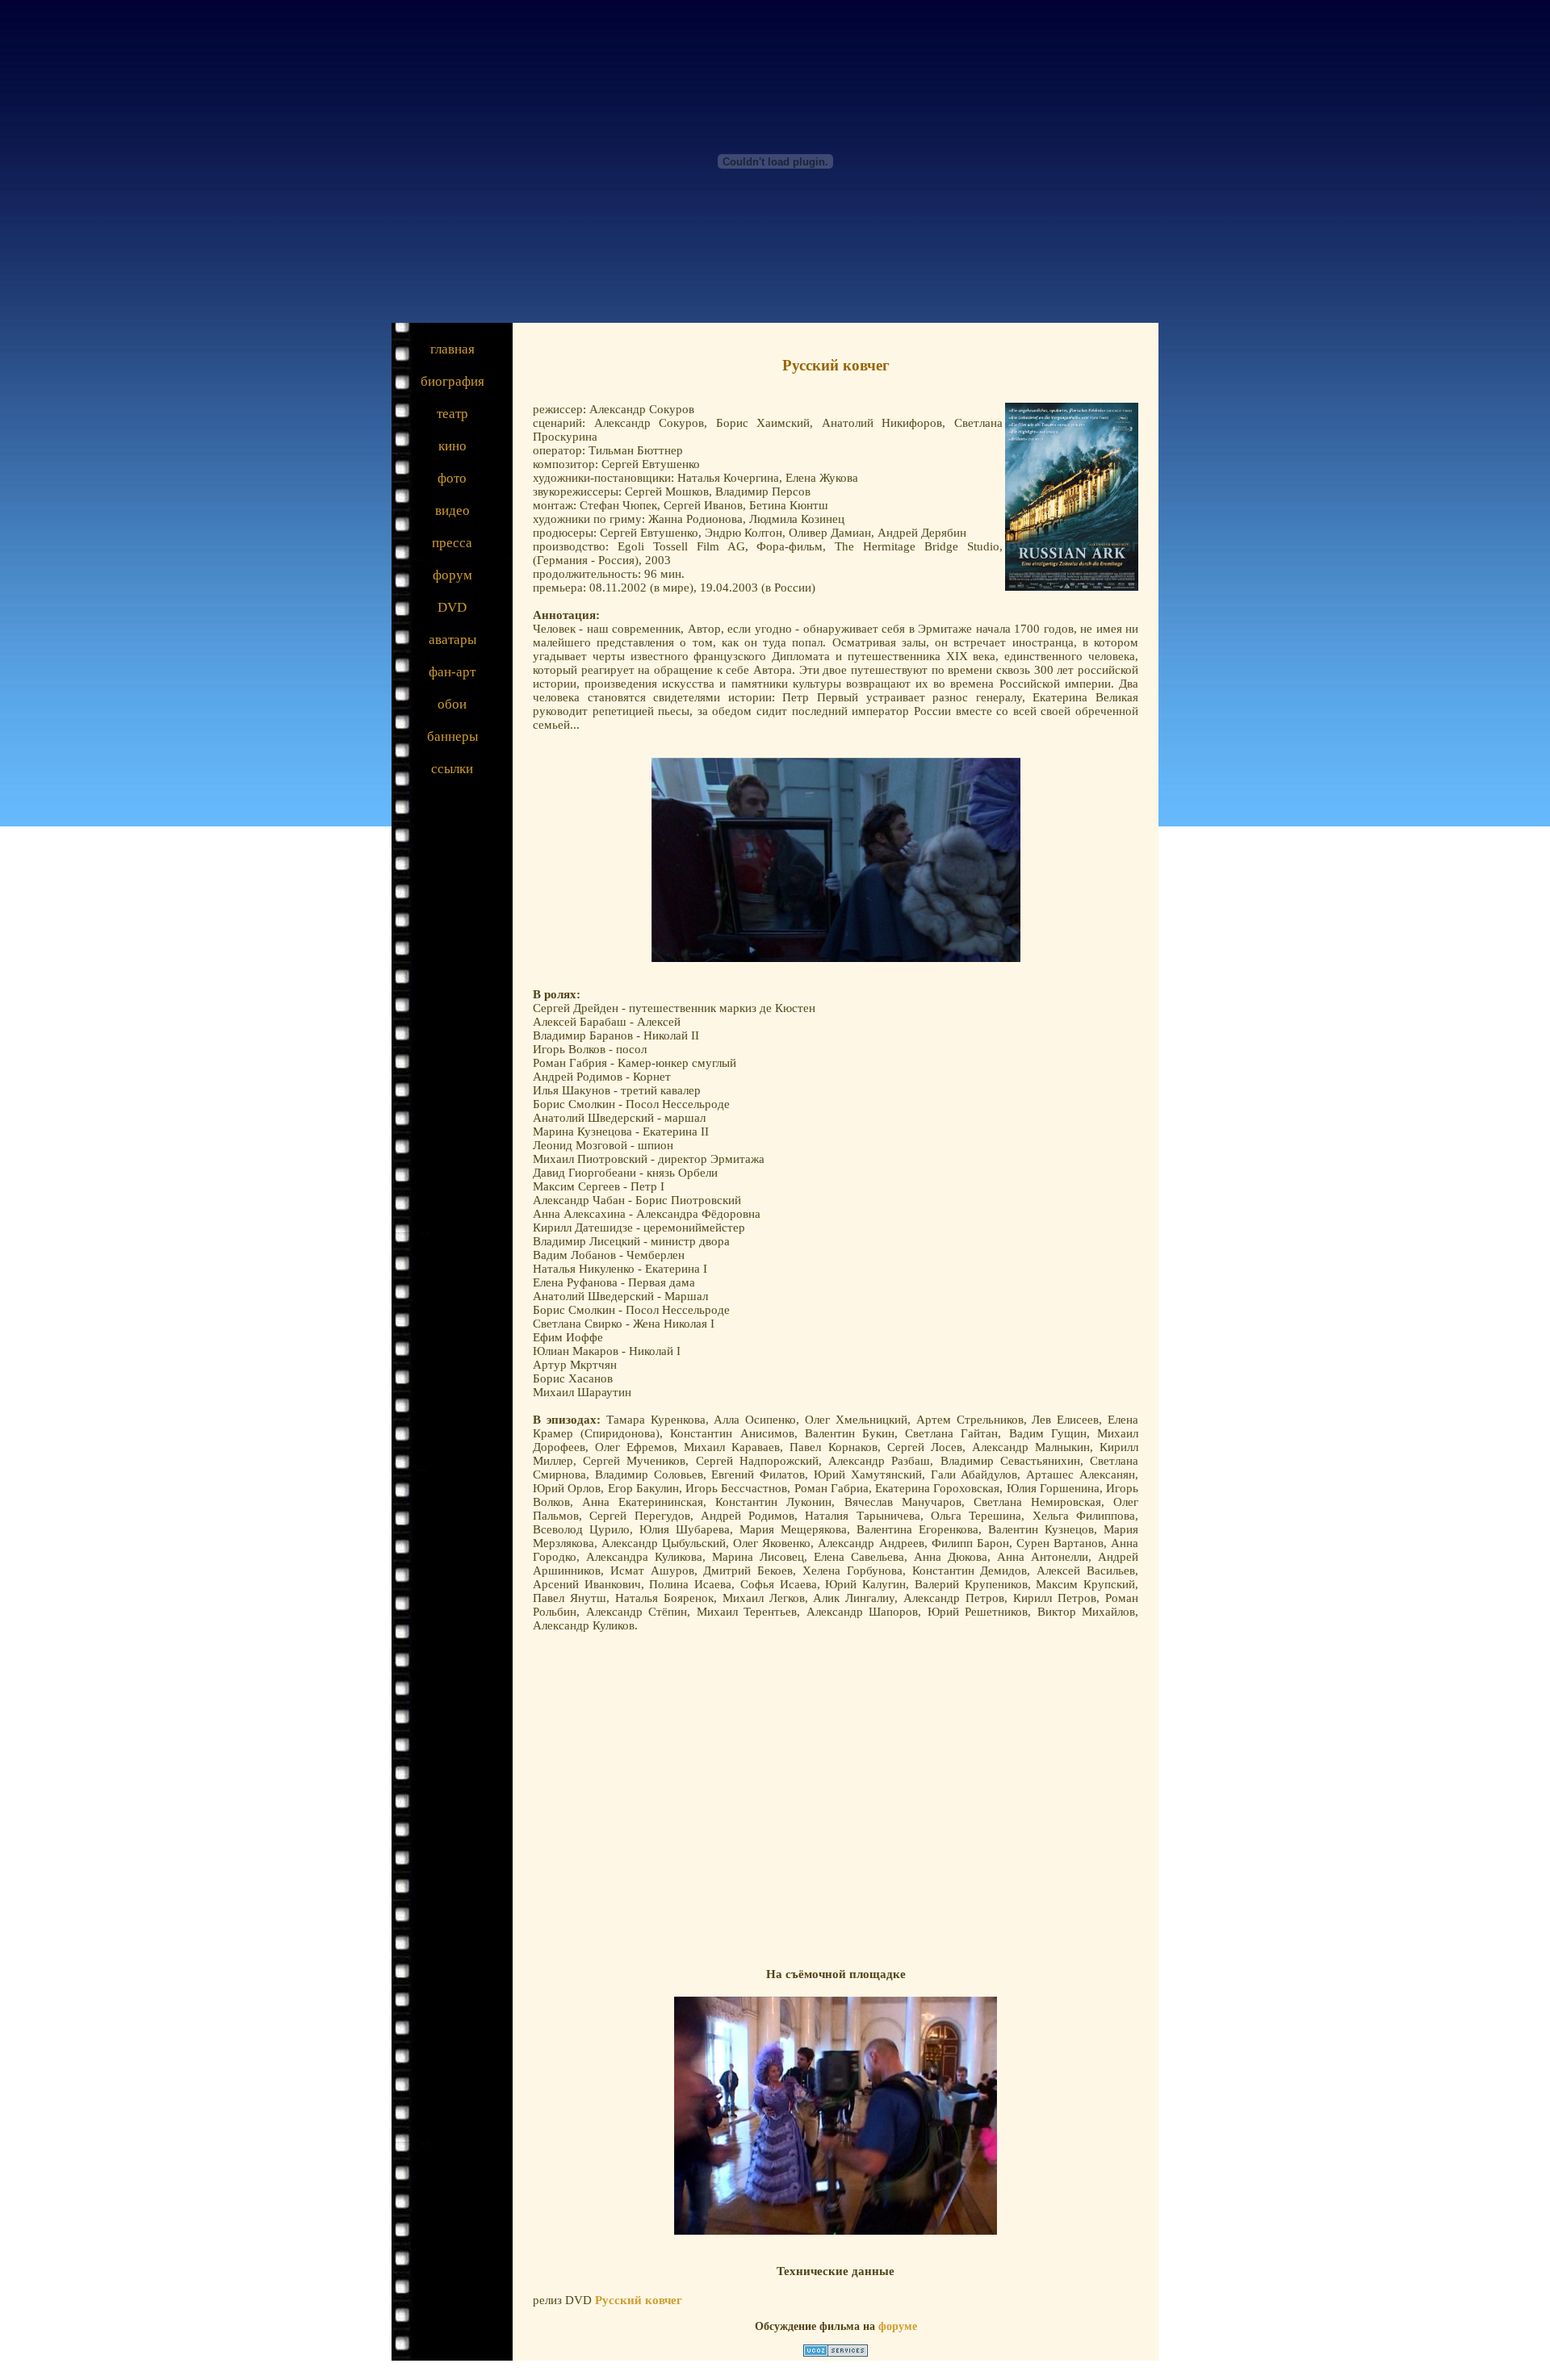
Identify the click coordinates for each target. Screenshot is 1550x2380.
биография (452, 381)
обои (452, 704)
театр (452, 414)
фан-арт (452, 672)
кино (452, 446)
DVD (452, 607)
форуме (898, 2326)
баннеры (452, 736)
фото (452, 478)
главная (452, 349)
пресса (452, 543)
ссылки (452, 769)
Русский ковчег (639, 2300)
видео (452, 510)
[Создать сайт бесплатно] (836, 2353)
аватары (452, 640)
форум (452, 575)
